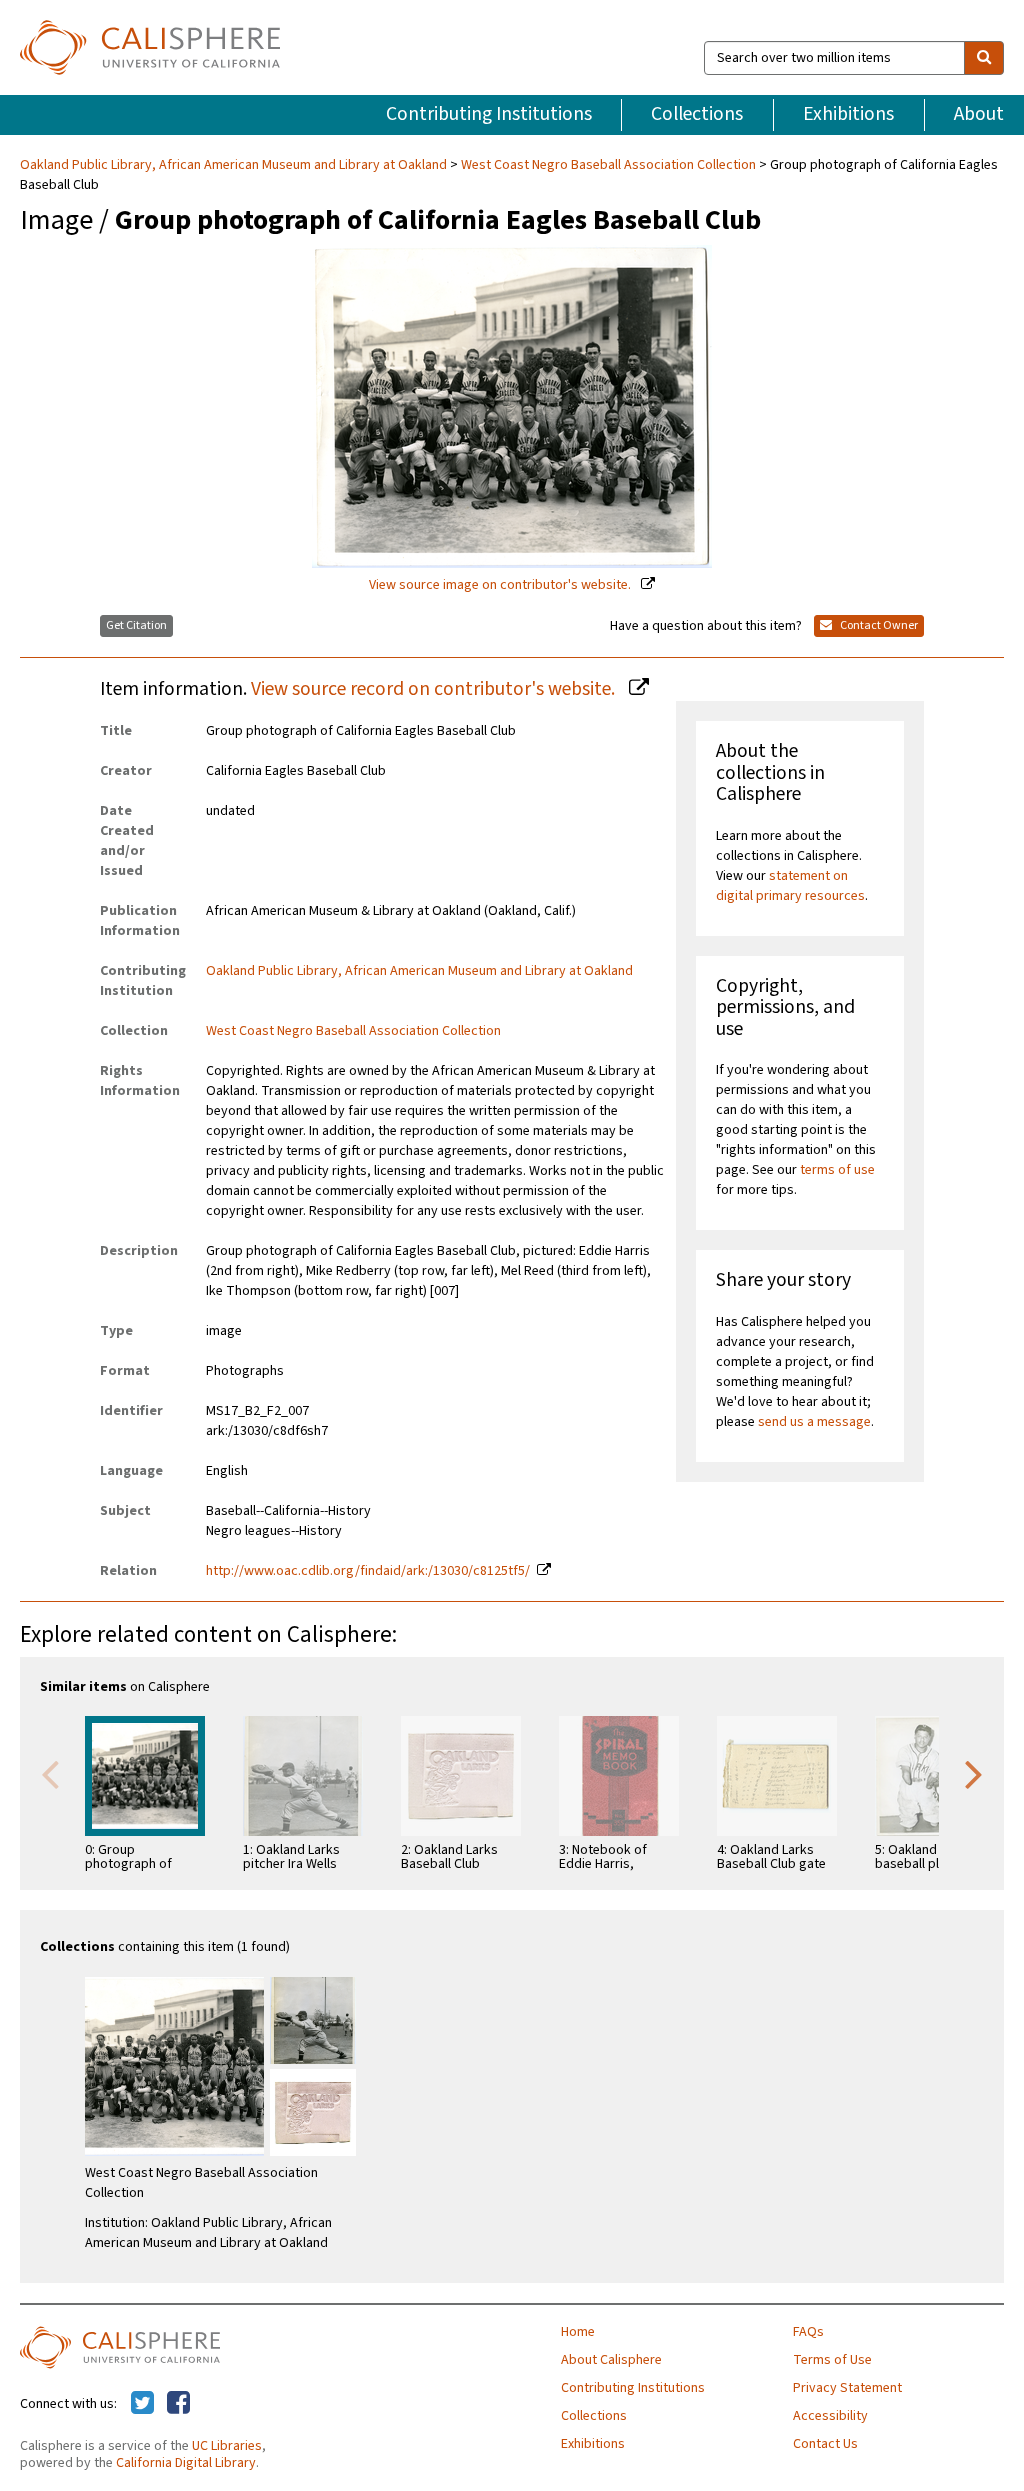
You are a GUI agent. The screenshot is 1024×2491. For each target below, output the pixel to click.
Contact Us (825, 2444)
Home (578, 2332)
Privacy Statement (847, 2388)
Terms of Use (832, 2360)
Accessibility (830, 2416)
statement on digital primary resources (790, 886)
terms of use (837, 1170)
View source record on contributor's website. (435, 689)
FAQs (808, 2332)
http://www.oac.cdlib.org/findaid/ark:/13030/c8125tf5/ (368, 1571)
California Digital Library (186, 2463)
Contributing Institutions (489, 114)
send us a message (814, 1422)
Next (974, 1773)
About (979, 114)
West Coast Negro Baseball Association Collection (608, 165)
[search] (984, 58)
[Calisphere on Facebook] (178, 2404)
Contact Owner (878, 625)
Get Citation (136, 625)
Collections (697, 114)
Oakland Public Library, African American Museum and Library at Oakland (235, 165)
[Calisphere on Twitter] (142, 2404)
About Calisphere (611, 2360)
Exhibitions (848, 114)
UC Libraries (227, 2446)
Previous (50, 1773)
